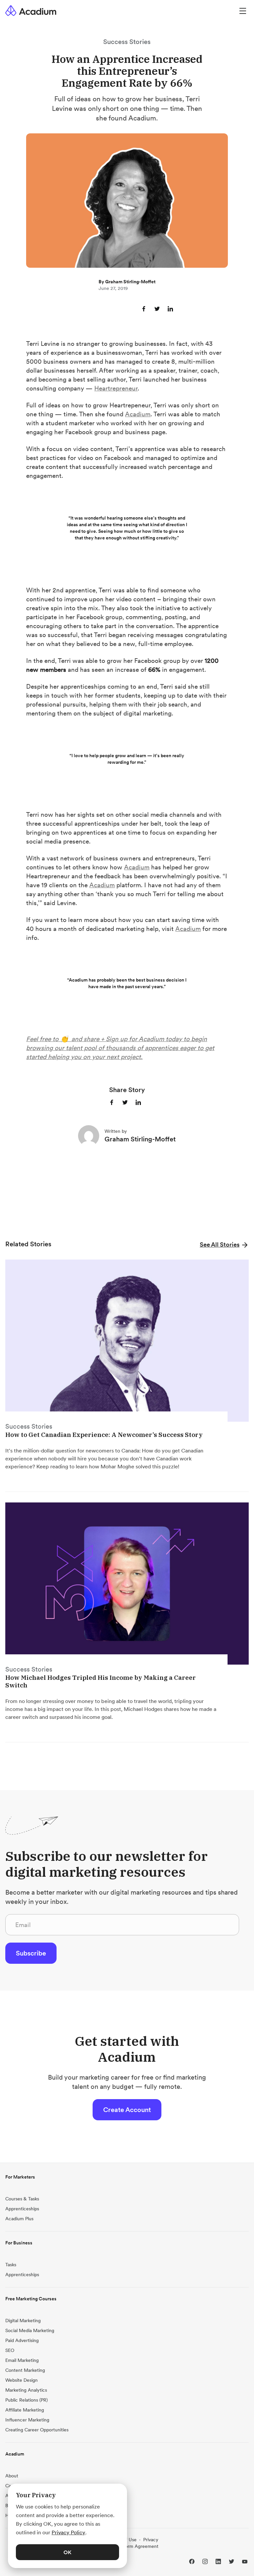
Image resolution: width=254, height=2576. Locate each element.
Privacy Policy (68, 2532)
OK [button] (67, 2552)
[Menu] (243, 10)
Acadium (138, 414)
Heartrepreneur (116, 388)
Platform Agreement (137, 2546)
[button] (224, 1244)
